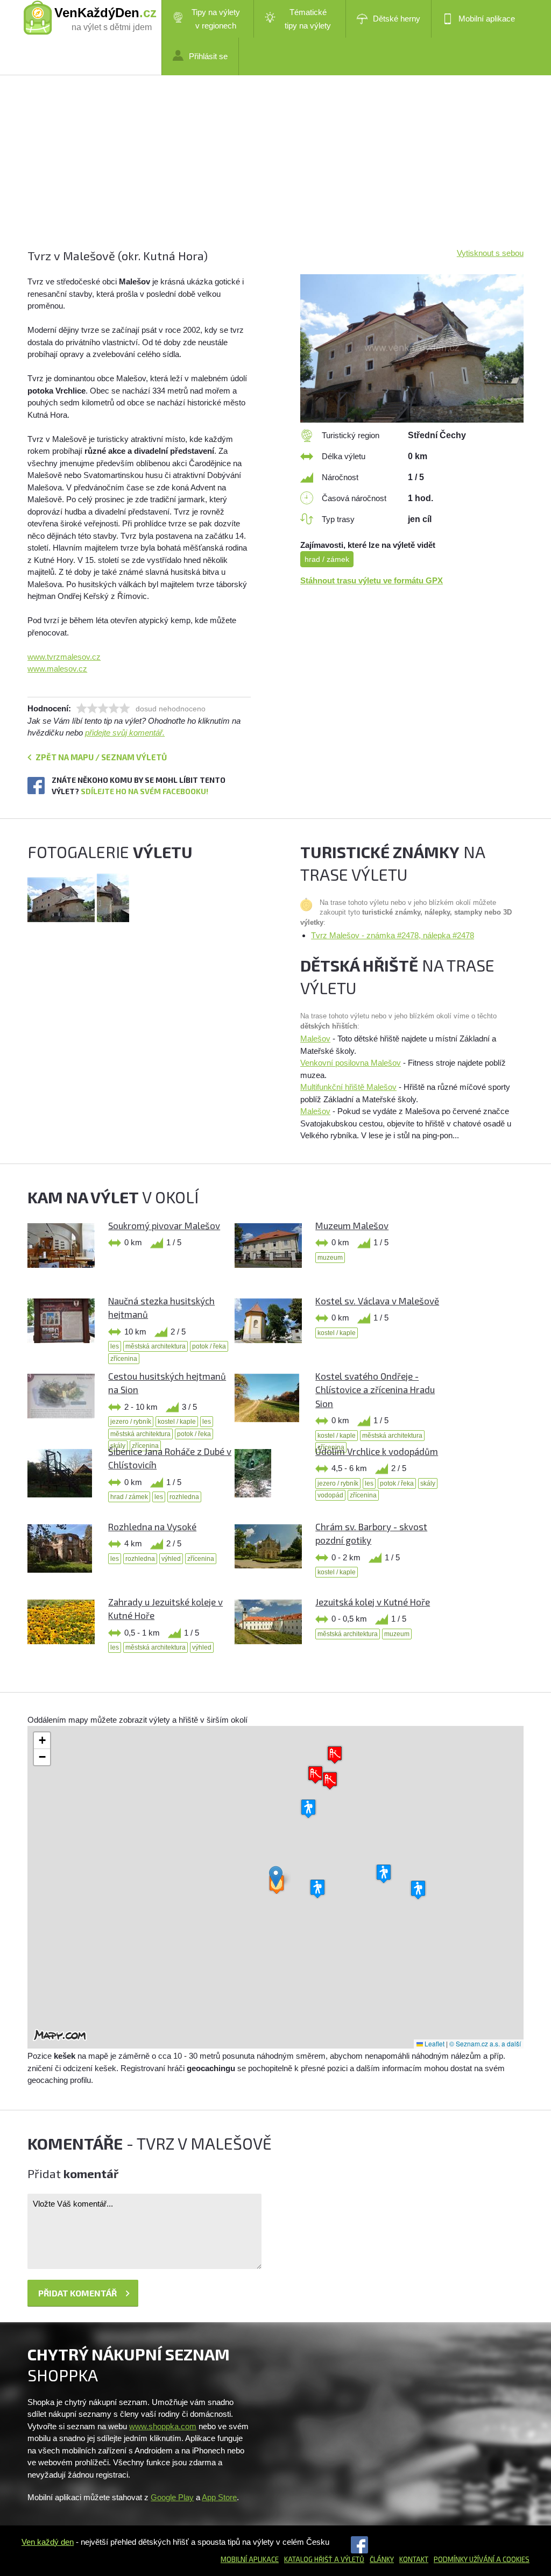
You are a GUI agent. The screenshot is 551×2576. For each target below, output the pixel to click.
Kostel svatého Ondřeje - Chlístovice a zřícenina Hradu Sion (375, 1390)
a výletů (348, 2559)
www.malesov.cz (57, 669)
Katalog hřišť (308, 2559)
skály (428, 1483)
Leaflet (434, 2043)
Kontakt (414, 2559)
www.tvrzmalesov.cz (64, 657)
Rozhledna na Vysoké (152, 1526)
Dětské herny (397, 19)
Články (382, 2559)
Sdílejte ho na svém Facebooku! (144, 791)
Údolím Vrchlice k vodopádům (377, 1451)
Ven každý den (48, 2542)
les (115, 1346)
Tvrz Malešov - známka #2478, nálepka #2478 (393, 935)
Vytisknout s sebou (490, 253)
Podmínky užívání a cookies (482, 2559)
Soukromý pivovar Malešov (164, 1225)
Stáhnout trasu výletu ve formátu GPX (372, 580)
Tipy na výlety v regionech (216, 19)
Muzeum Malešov (352, 1225)
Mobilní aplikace (487, 19)
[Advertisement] (275, 172)
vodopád (330, 1495)
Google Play (172, 2497)
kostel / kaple (337, 1333)
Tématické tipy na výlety (308, 19)
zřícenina (124, 1359)
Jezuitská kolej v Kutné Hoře (373, 1602)
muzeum (330, 1258)
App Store (219, 2497)
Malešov (315, 1039)
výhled (171, 1559)
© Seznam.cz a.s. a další (485, 2043)
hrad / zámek (327, 559)
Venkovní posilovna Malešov (351, 1063)
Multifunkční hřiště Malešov (348, 1087)
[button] (276, 1877)
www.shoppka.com (163, 2426)
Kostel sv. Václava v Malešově (377, 1301)
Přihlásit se (208, 56)
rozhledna (184, 1497)
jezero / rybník (131, 1422)
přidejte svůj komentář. (125, 733)
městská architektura (156, 1346)
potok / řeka (209, 1346)
